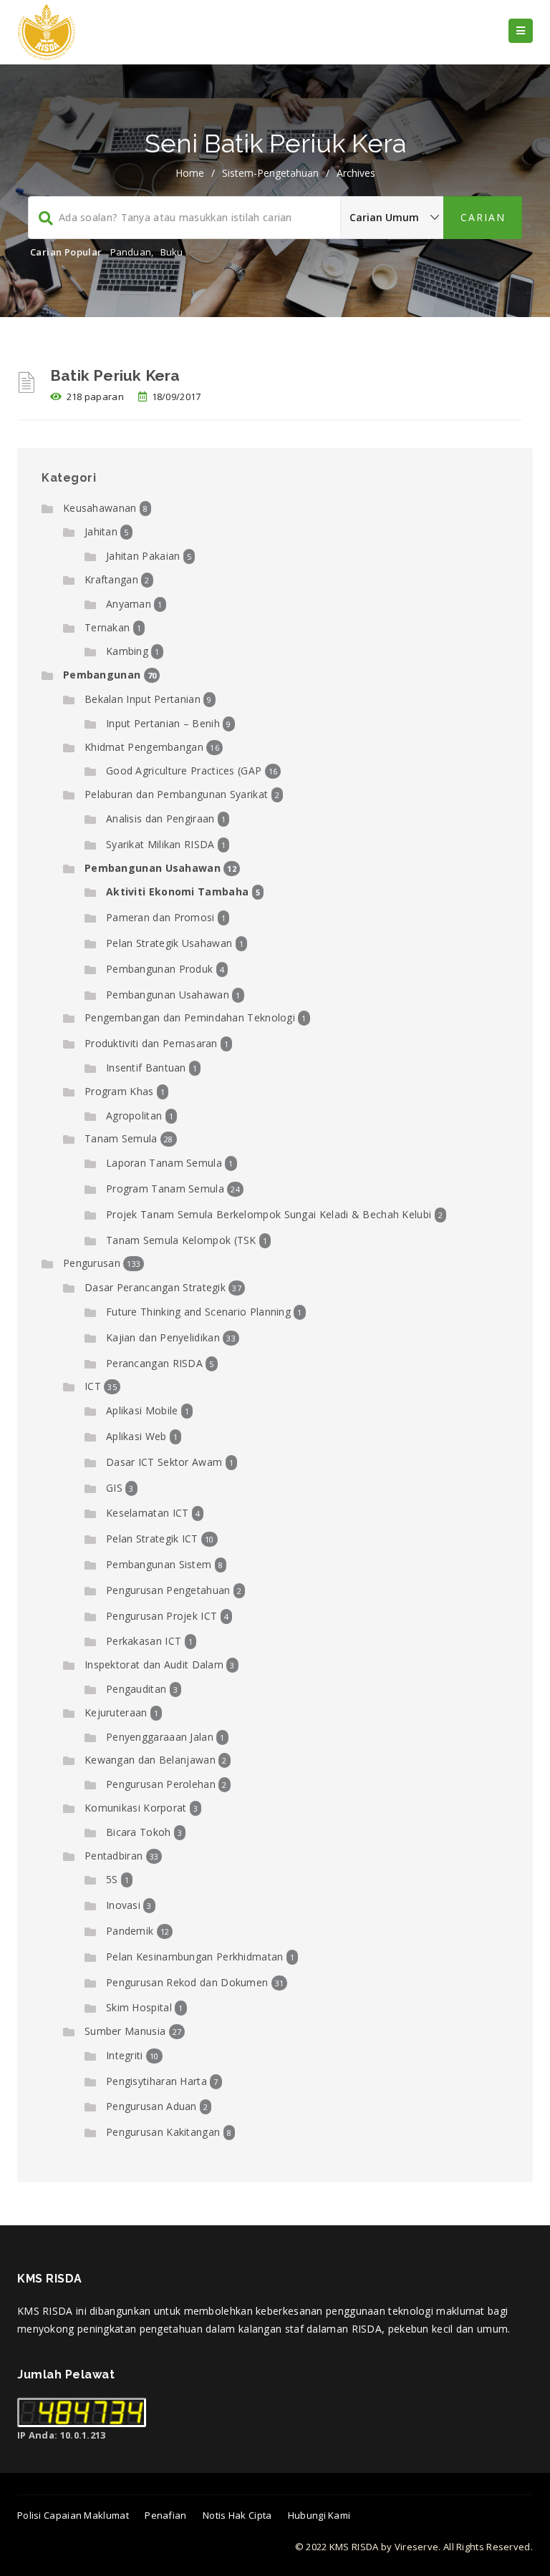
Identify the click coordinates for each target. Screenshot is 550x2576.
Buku (172, 252)
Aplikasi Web (136, 1436)
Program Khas (119, 1091)
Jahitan (101, 531)
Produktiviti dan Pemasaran (151, 1043)
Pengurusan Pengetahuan (168, 1590)
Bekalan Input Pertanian (143, 699)
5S (112, 1879)
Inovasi (123, 1905)
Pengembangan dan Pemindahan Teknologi (190, 1017)
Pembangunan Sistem (159, 1564)
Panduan (131, 252)
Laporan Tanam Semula (164, 1163)
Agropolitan (134, 1116)
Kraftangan (111, 579)
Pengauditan (136, 1689)
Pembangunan (102, 675)
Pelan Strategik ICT (152, 1539)
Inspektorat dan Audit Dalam (154, 1664)
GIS (114, 1488)
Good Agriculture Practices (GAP (184, 771)
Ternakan (107, 627)
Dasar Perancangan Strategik (155, 1287)
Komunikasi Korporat (136, 1808)
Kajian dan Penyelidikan (163, 1337)
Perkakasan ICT (144, 1641)
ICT (93, 1386)
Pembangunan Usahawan (153, 868)
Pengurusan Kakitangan (163, 2132)
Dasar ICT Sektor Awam (164, 1462)
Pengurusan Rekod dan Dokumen (187, 1982)
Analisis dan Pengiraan (160, 818)
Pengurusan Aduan (151, 2106)
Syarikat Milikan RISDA (160, 844)
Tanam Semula (121, 1138)
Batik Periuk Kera (115, 375)
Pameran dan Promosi (160, 917)
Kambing (127, 651)
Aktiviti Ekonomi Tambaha (177, 891)
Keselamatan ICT (148, 1513)
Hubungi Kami (319, 2515)
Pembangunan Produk (159, 969)
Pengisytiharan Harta (156, 2081)
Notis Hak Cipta (237, 2515)
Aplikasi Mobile (142, 1410)
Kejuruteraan (116, 1712)
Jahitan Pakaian (143, 556)
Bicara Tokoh (139, 1832)
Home (190, 173)
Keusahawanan (100, 508)
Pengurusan (92, 1263)
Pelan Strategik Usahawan (169, 943)
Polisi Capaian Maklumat (73, 2515)
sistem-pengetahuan (270, 173)
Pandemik (130, 1931)
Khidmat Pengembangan (144, 747)
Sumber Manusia (125, 2031)
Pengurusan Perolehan (161, 1784)
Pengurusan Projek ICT (161, 1616)
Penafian (165, 2515)
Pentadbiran (114, 1856)
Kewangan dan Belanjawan (150, 1760)
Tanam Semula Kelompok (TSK (181, 1240)
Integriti (125, 2055)
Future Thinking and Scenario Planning (198, 1312)
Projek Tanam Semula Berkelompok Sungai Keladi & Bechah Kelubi (269, 1214)
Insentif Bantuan (146, 1068)
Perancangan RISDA (154, 1363)
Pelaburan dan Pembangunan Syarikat (176, 794)
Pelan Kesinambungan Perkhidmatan (195, 1957)
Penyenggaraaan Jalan (160, 1737)
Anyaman (129, 604)
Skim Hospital (139, 2007)
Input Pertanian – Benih (163, 723)
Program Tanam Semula (165, 1189)
